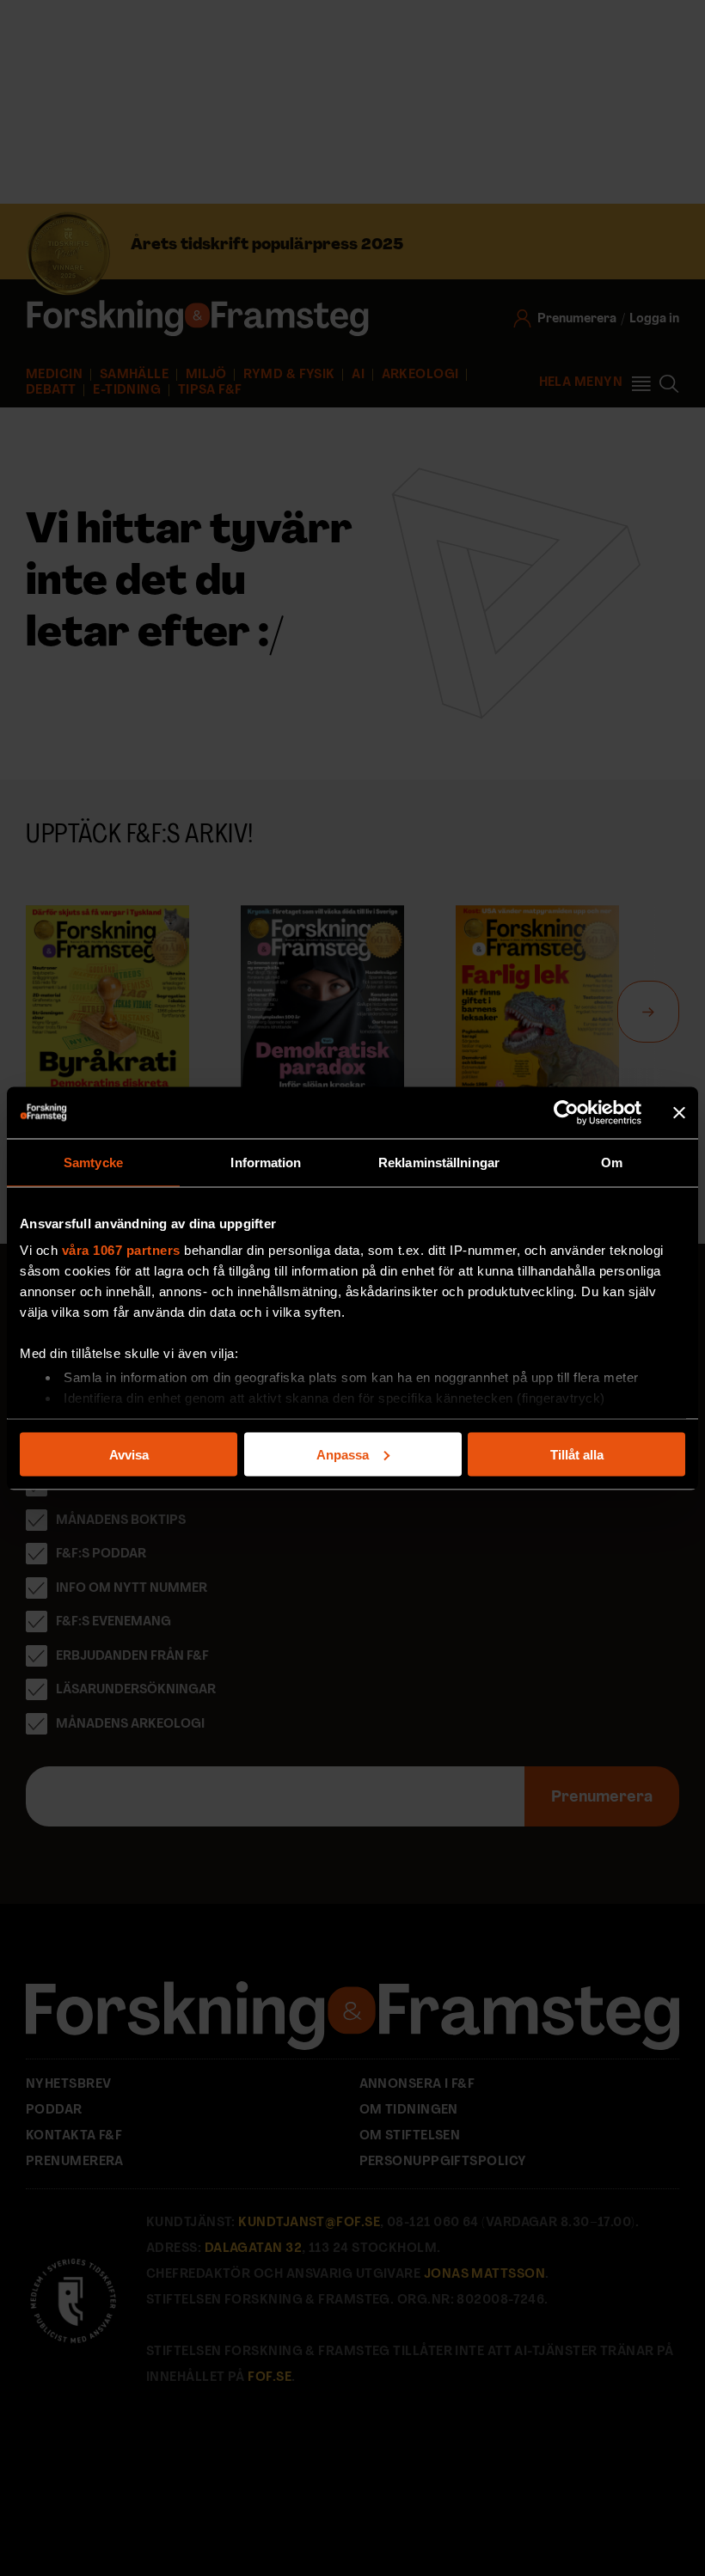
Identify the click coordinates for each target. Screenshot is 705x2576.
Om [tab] (612, 1162)
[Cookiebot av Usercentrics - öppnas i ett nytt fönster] (566, 1112)
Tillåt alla (577, 1454)
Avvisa (129, 1454)
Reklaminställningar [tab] (439, 1162)
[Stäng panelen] (679, 1112)
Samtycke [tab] (93, 1162)
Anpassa (343, 1454)
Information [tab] (266, 1162)
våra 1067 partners (121, 1250)
